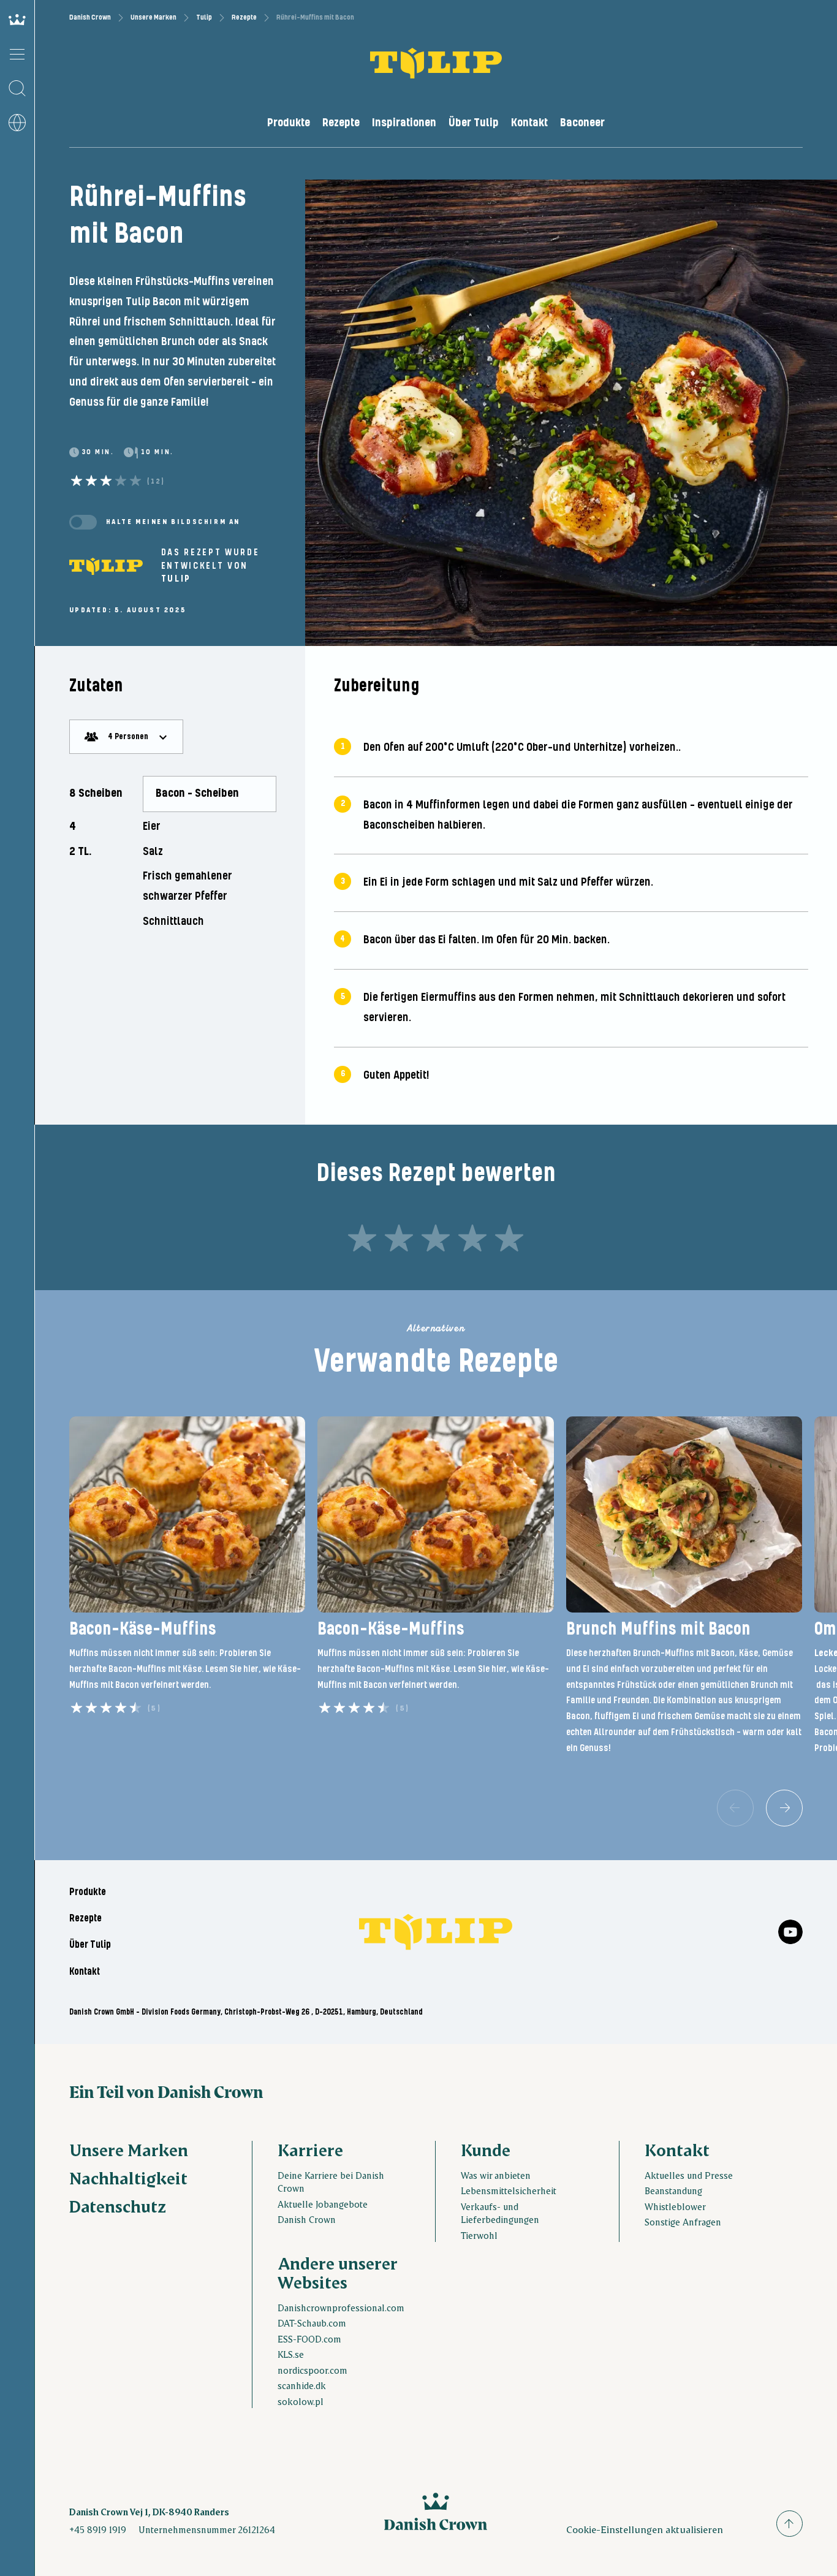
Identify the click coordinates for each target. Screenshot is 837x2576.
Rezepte (244, 17)
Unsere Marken (153, 17)
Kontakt (529, 123)
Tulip (204, 17)
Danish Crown (90, 17)
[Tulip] (106, 566)
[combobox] (126, 737)
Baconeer (582, 123)
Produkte (289, 123)
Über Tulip (474, 123)
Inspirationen (404, 123)
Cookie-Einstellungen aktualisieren (645, 2529)
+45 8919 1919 (98, 2529)
